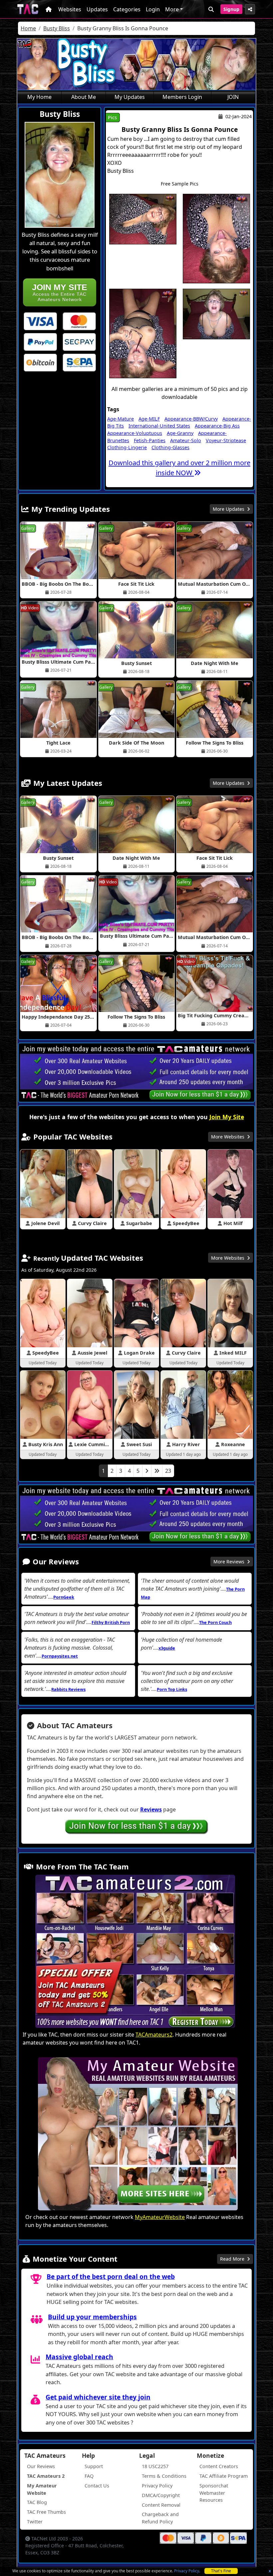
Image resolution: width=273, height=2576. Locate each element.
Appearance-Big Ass (217, 426)
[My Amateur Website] (138, 2135)
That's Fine (221, 2571)
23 (168, 1471)
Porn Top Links (172, 1689)
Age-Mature (121, 419)
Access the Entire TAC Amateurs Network (60, 292)
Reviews (151, 1809)
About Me (84, 97)
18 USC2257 (155, 2466)
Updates (97, 9)
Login (153, 9)
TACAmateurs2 (154, 2035)
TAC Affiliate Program (224, 2476)
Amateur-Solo (186, 440)
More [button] (172, 9)
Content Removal (161, 2505)
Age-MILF (149, 419)
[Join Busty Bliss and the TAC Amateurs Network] (40, 321)
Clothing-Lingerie (127, 447)
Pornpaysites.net (60, 1656)
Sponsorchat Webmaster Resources (214, 2493)
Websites (70, 9)
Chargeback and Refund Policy (160, 2518)
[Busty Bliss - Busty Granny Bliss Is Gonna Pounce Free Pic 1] (143, 218)
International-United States (159, 426)
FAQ (89, 2476)
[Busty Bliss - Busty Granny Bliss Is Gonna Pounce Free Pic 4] (216, 313)
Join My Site (227, 1117)
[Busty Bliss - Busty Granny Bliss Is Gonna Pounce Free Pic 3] (143, 333)
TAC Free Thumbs (46, 2512)
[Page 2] (147, 1471)
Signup (231, 9)
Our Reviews (41, 2466)
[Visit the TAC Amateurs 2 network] (135, 1952)
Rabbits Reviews (68, 1689)
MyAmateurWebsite (160, 2217)
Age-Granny (180, 433)
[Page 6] (157, 1471)
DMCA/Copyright (161, 2495)
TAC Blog (37, 2502)
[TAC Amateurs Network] (28, 9)
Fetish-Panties (150, 440)
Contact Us (97, 2486)
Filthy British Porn (111, 1622)
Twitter (35, 2522)
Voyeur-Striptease (226, 440)
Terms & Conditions (164, 2476)
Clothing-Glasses (170, 447)
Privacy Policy (187, 2571)
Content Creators (219, 2466)
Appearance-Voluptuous (135, 433)
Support (94, 2466)
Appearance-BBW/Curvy (191, 419)
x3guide (167, 1648)
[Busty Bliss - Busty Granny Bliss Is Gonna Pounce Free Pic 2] (216, 238)
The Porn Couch (215, 1622)
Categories (127, 9)
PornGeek (64, 1597)
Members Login (182, 97)
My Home (39, 97)
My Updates (130, 97)
